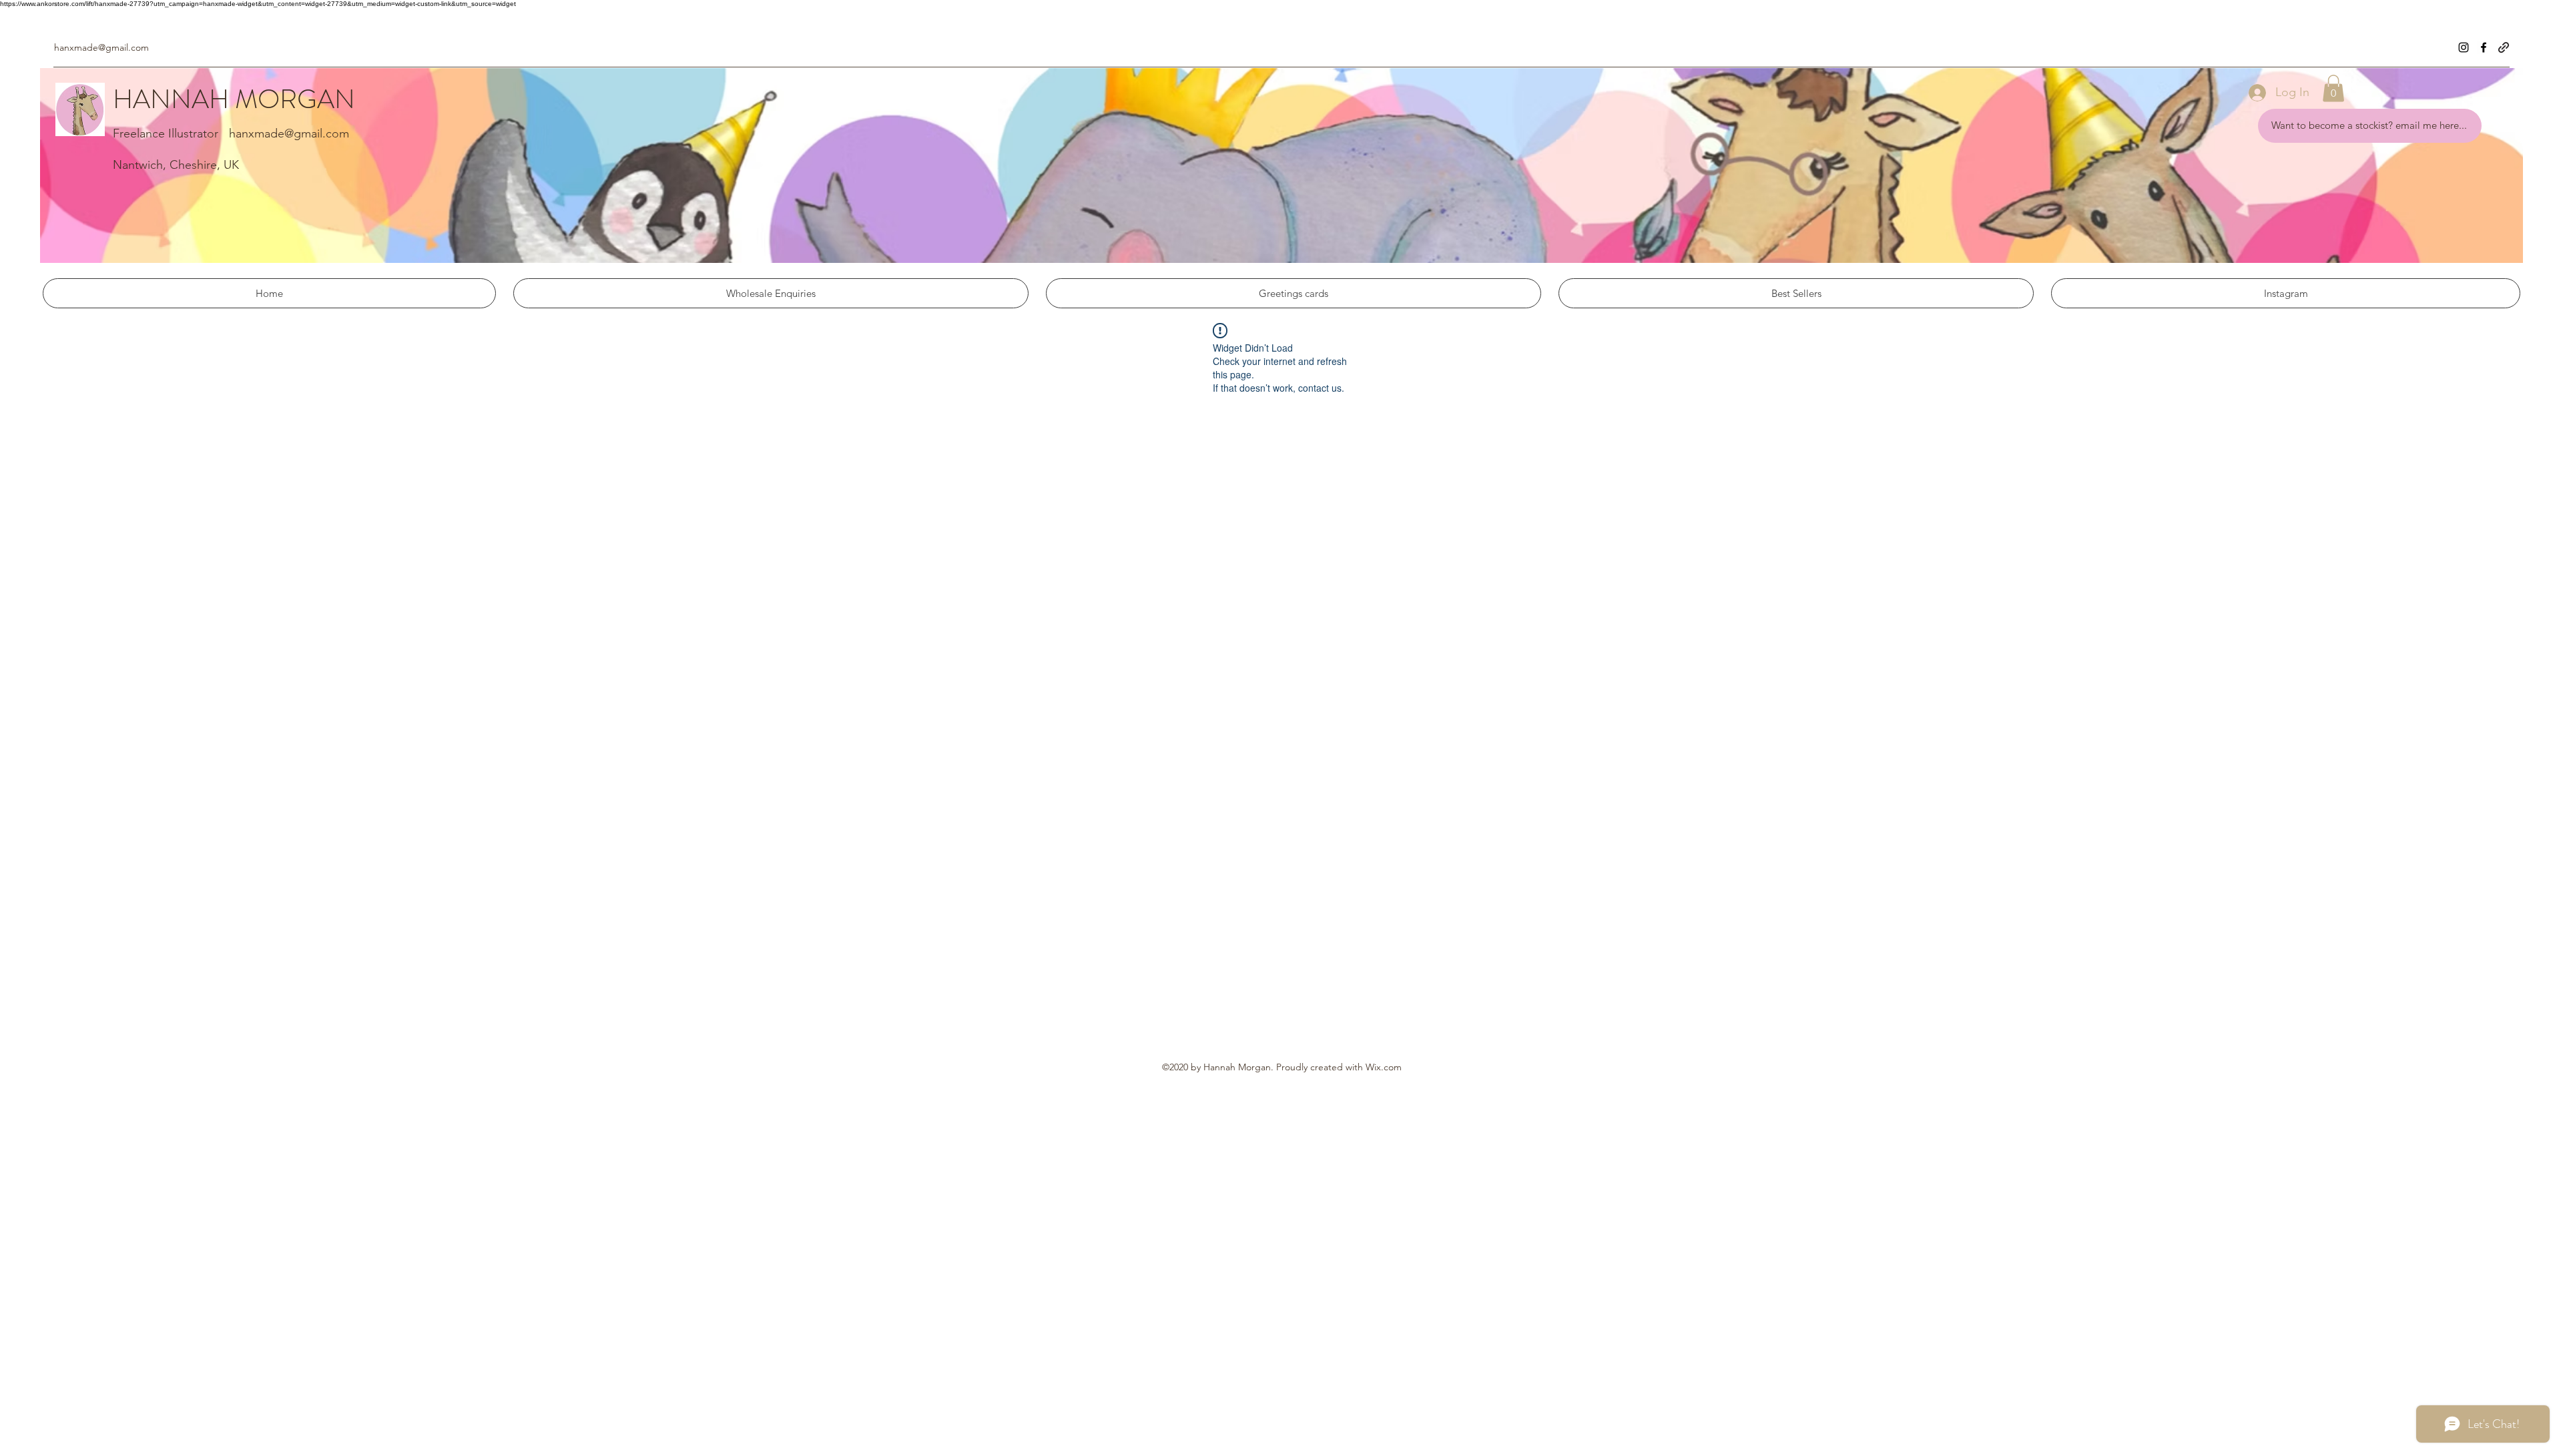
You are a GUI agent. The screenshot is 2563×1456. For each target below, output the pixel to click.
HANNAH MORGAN (234, 99)
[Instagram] (2464, 47)
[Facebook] (2484, 47)
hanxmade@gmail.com (101, 47)
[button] (2333, 88)
